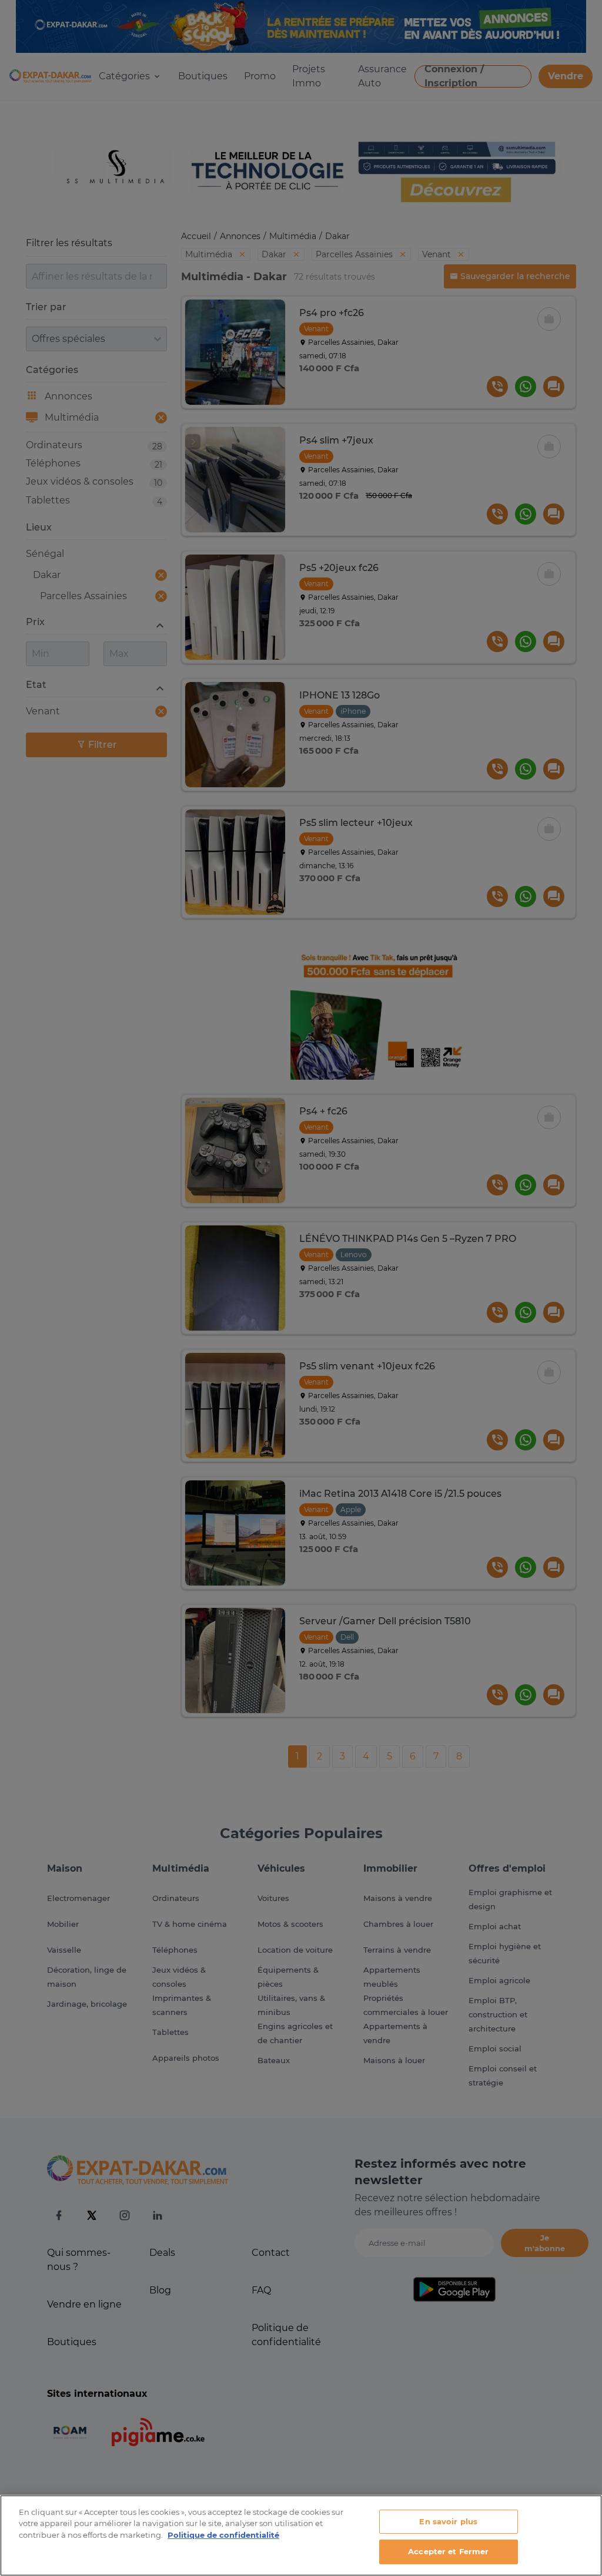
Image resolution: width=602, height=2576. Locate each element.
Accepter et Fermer (448, 2551)
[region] (301, 2535)
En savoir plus (448, 2521)
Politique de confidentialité (223, 2535)
